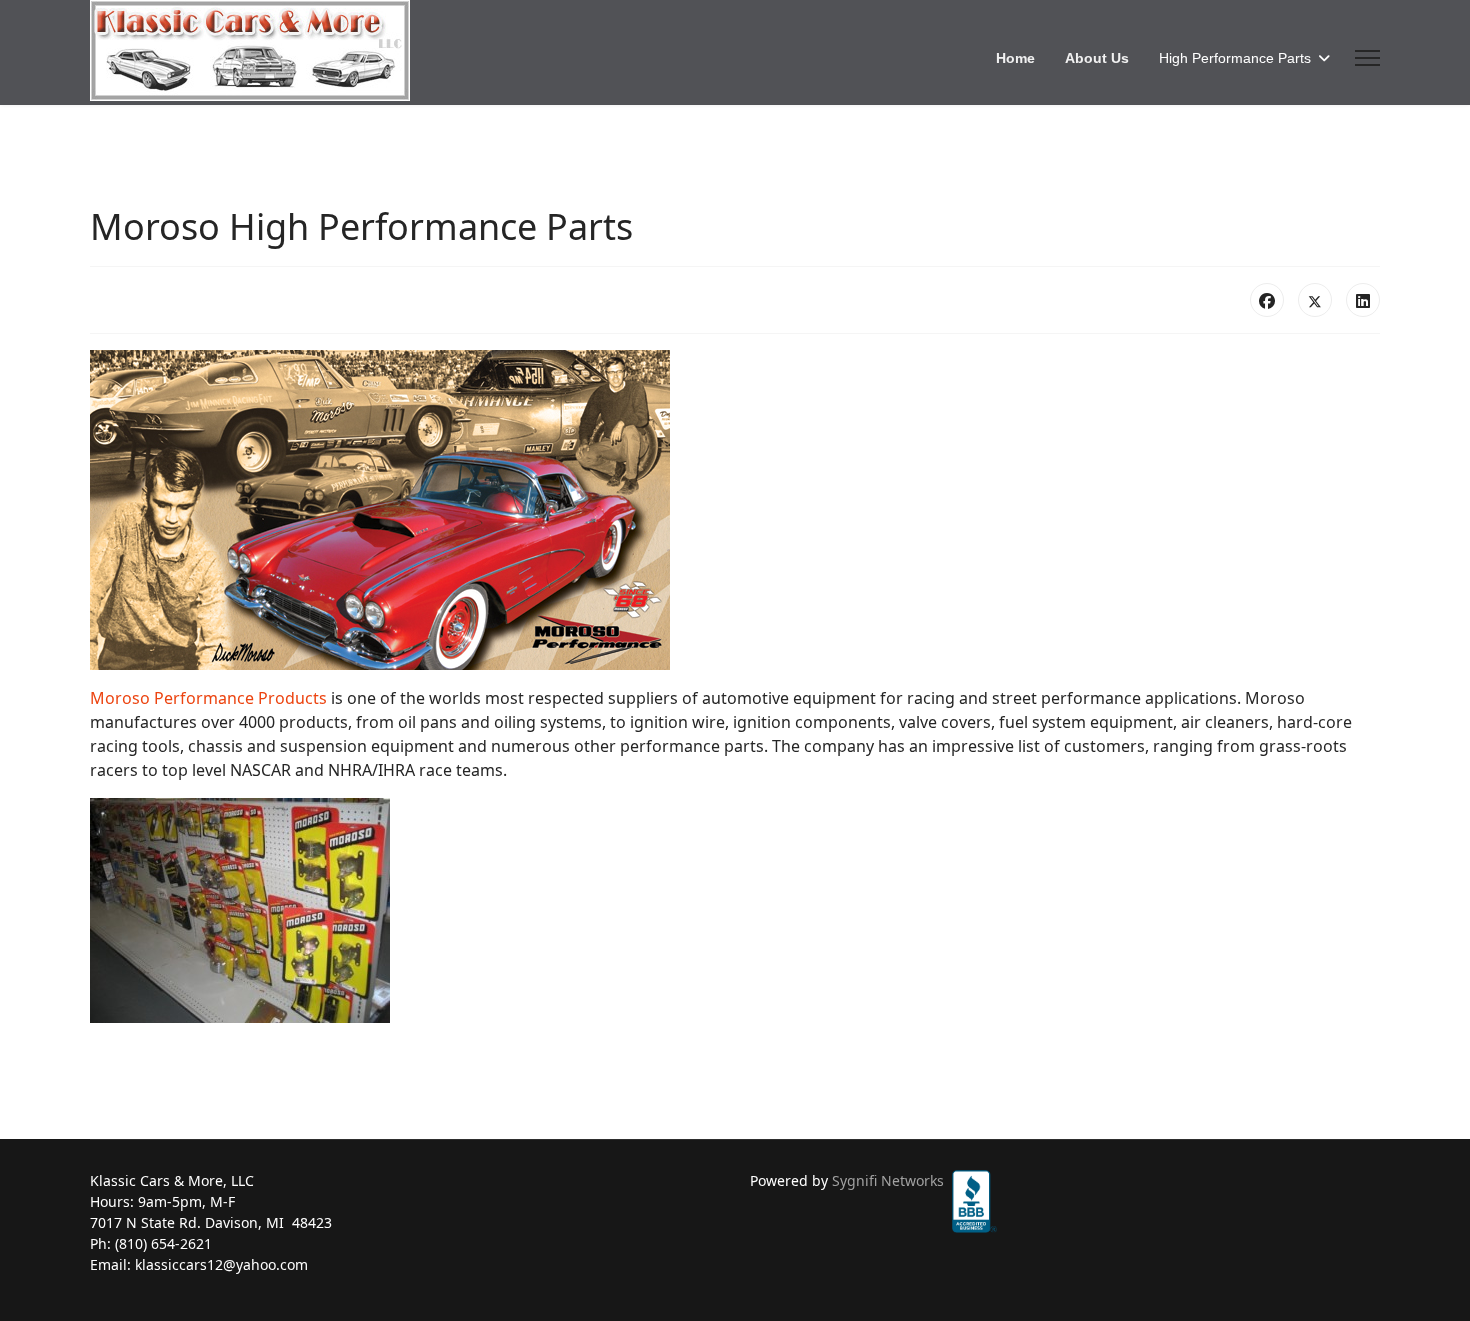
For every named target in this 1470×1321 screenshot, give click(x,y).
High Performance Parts (1235, 58)
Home (1015, 58)
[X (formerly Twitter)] (1315, 300)
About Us (1097, 58)
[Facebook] (1267, 300)
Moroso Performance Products (208, 698)
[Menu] (1367, 58)
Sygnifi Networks (888, 1180)
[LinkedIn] (1363, 300)
